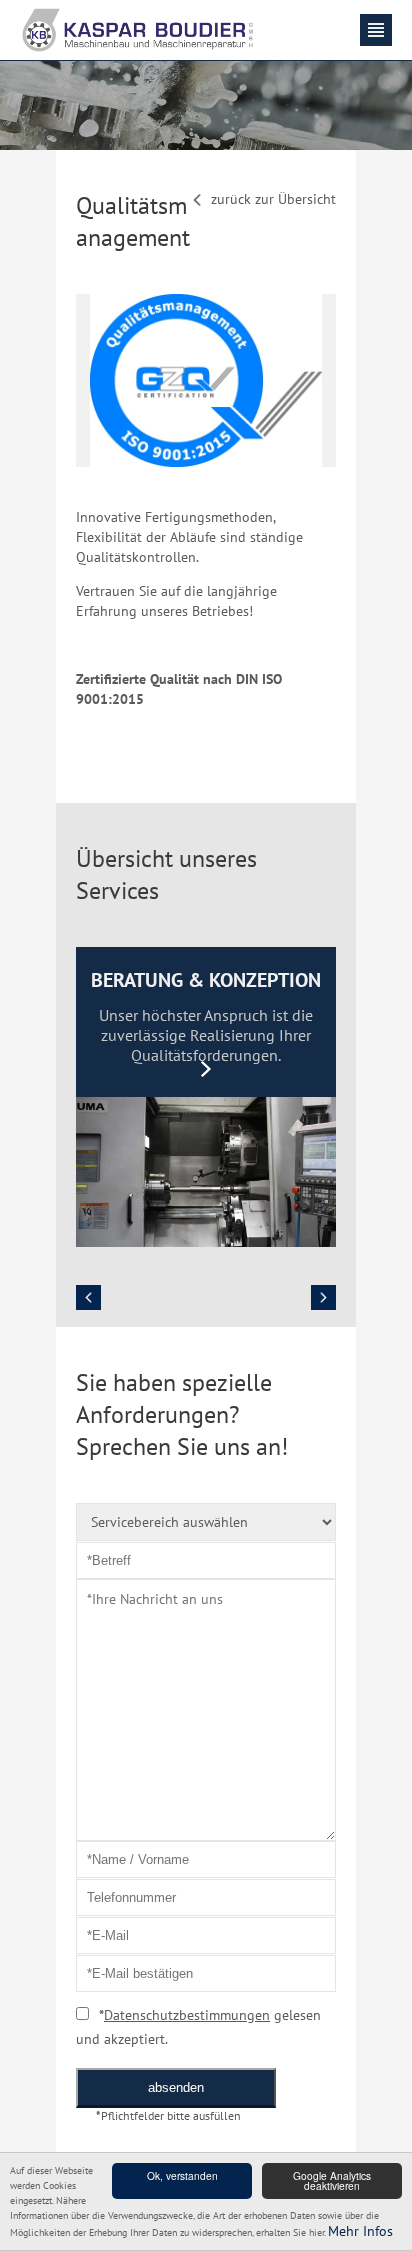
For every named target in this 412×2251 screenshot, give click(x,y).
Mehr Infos (360, 2231)
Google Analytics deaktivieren (332, 2180)
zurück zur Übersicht (273, 199)
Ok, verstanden (182, 2175)
